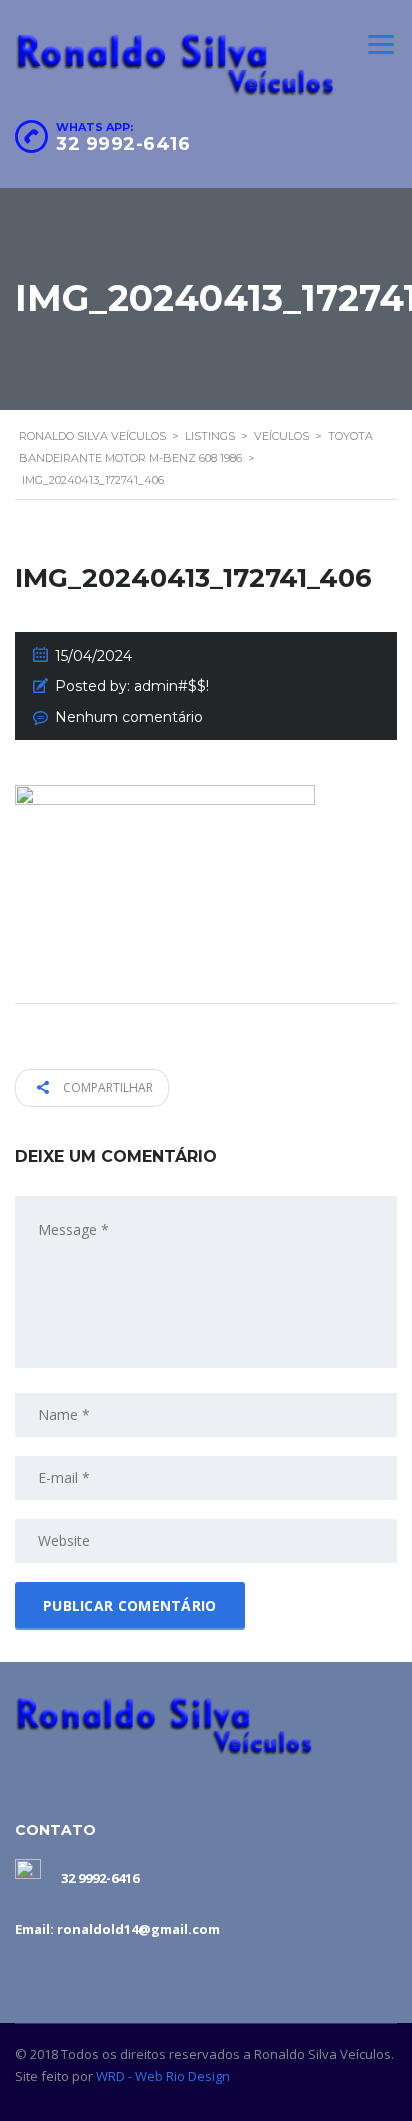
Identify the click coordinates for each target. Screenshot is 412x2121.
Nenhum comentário (129, 717)
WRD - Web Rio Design (163, 2076)
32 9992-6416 (123, 144)
